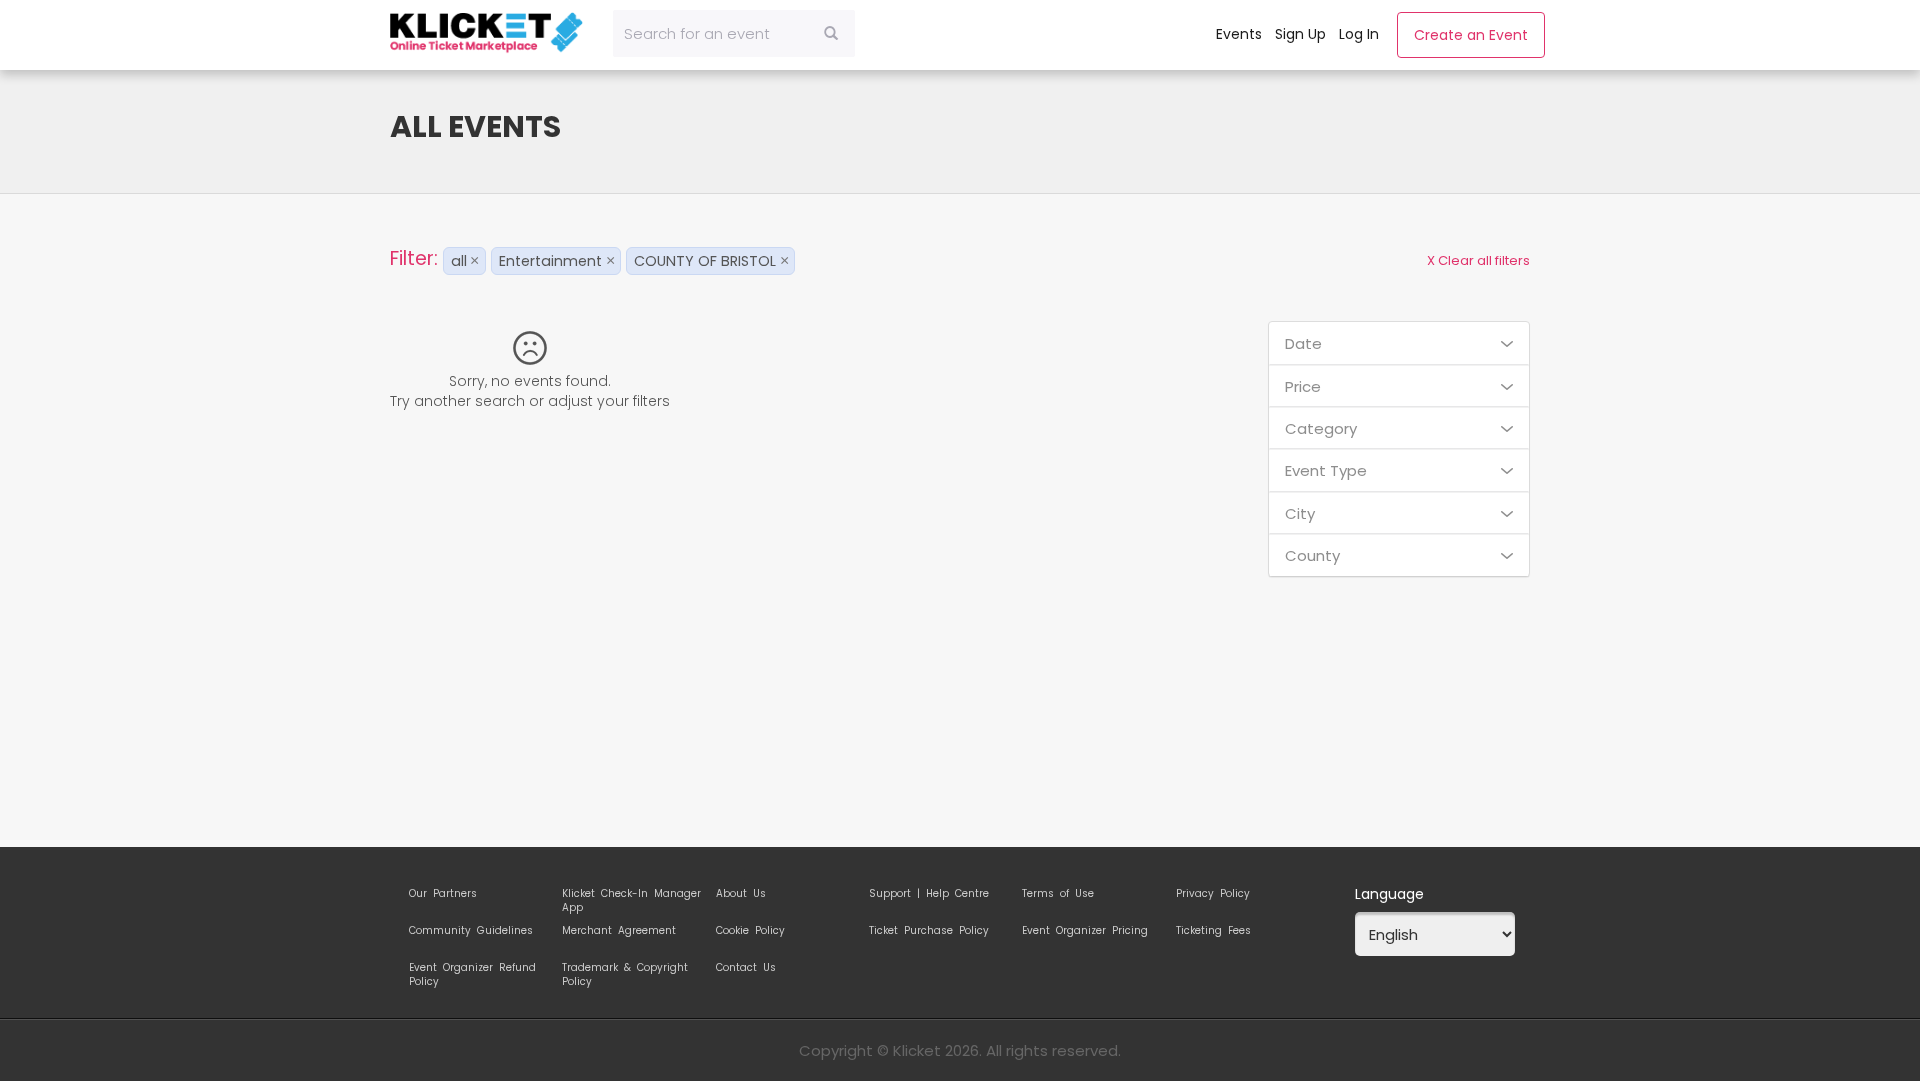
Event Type (1326, 470)
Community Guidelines (471, 931)
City (1300, 513)
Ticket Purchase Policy (929, 931)
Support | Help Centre (929, 894)
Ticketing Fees (1213, 931)
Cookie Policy (750, 931)
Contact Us (746, 968)
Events (1239, 34)
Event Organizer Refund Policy (472, 971)
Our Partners (443, 894)
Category (1321, 428)
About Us (741, 894)
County (1312, 555)
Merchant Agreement (619, 931)
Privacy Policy (1213, 894)
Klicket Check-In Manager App (631, 897)
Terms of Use (1058, 894)
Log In (1359, 34)
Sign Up (1300, 34)
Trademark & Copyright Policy (625, 971)
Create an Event (1471, 35)
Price (1303, 386)
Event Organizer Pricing (1085, 931)
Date (1303, 343)
